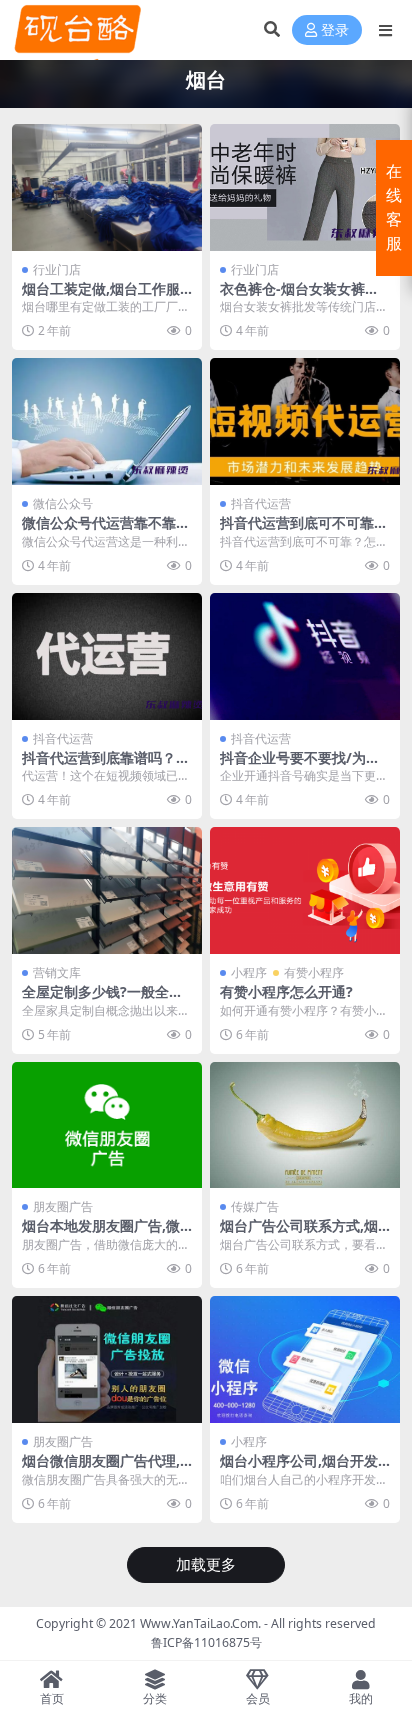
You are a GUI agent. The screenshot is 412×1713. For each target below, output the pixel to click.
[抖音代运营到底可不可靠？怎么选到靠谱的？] (305, 421)
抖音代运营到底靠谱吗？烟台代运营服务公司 (106, 766)
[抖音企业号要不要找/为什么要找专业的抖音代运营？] (305, 656)
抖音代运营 (261, 503)
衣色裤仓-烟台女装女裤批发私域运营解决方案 (299, 297)
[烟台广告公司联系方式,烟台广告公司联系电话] (305, 1125)
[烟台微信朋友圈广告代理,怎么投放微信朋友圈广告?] (107, 1359)
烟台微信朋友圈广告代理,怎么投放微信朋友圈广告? (102, 1469)
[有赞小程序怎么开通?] (305, 890)
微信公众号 (63, 503)
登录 (335, 30)
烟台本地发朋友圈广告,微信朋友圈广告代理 (101, 1234)
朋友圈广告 (63, 1206)
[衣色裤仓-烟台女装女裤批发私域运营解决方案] (305, 187)
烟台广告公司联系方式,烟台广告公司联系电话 (299, 1234)
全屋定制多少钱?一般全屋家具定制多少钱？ (102, 1000)
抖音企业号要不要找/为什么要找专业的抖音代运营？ (304, 766)
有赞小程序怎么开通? (286, 991)
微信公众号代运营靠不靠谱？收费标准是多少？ (99, 531)
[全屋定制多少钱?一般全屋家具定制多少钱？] (107, 890)
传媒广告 (255, 1206)
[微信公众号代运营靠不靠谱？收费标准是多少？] (107, 421)
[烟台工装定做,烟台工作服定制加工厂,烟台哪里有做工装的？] (107, 187)
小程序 (249, 972)
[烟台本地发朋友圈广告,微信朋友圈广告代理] (107, 1125)
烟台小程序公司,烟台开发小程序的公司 (299, 1469)
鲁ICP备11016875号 (206, 1642)
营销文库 (57, 972)
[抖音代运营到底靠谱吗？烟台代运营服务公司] (107, 656)
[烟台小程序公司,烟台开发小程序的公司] (305, 1359)
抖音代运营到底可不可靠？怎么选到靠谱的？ (304, 531)
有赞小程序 (314, 972)
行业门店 (57, 269)
